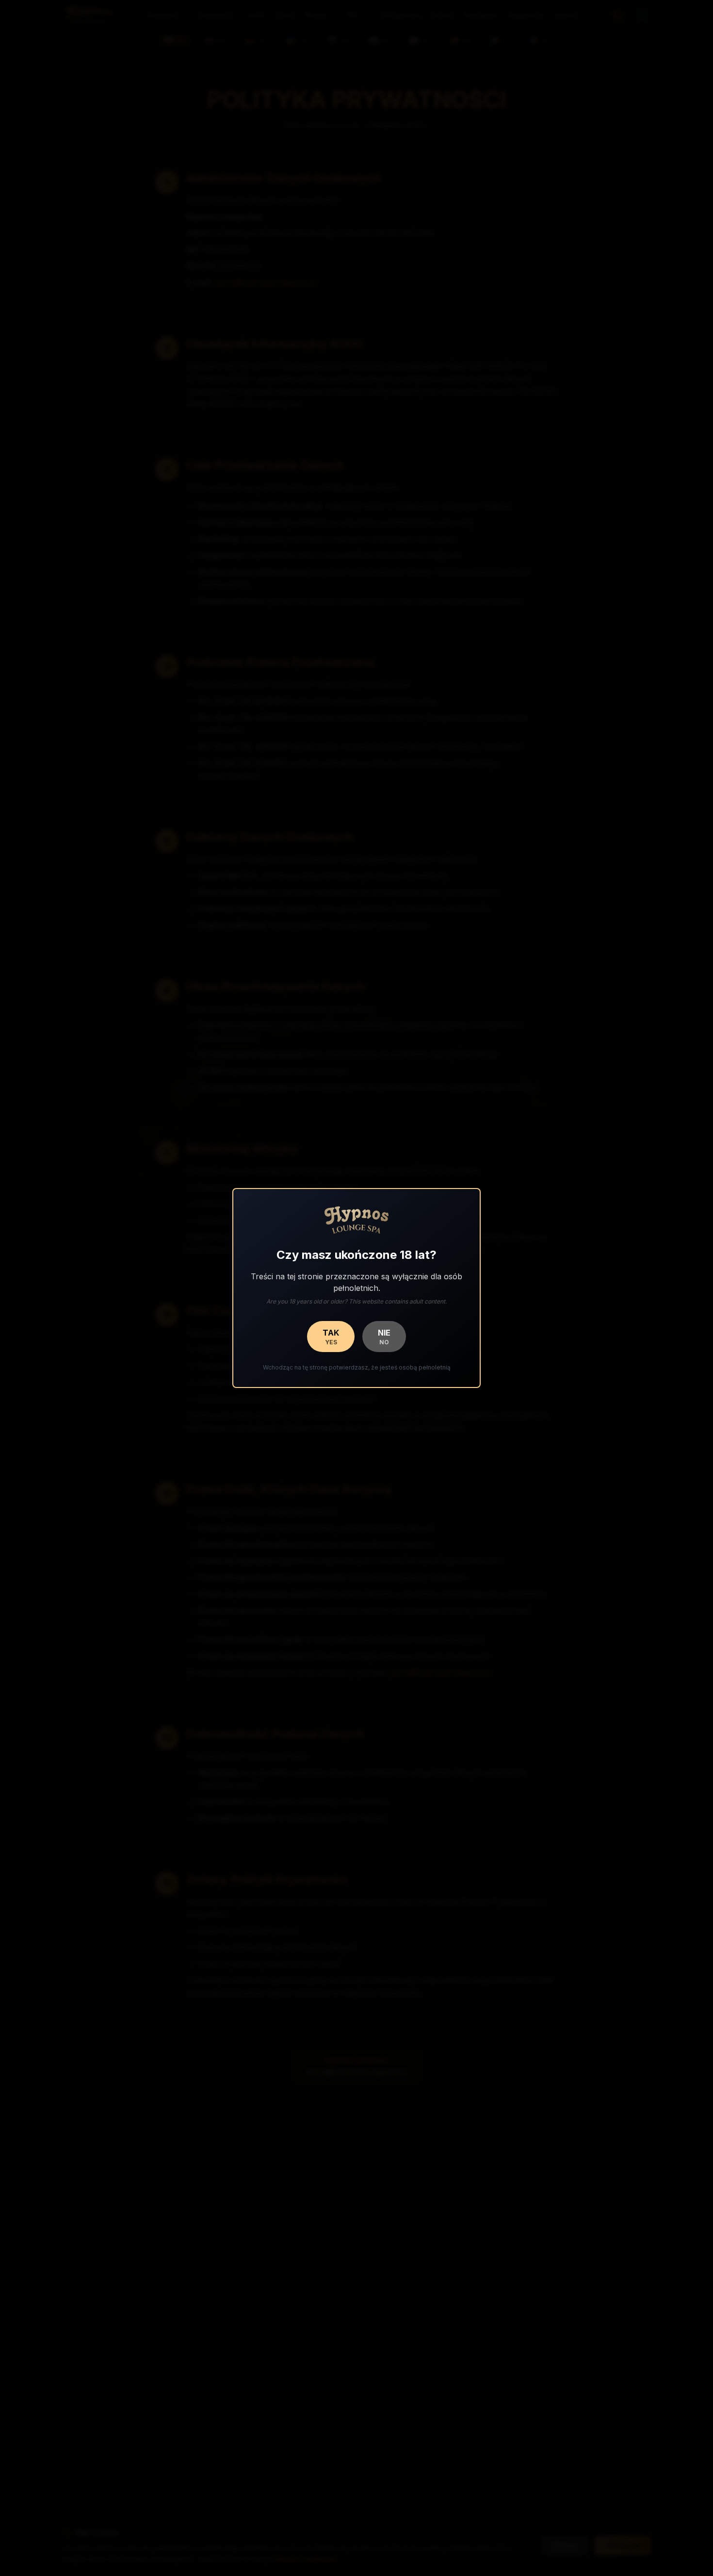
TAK (331, 1337)
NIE (384, 1337)
